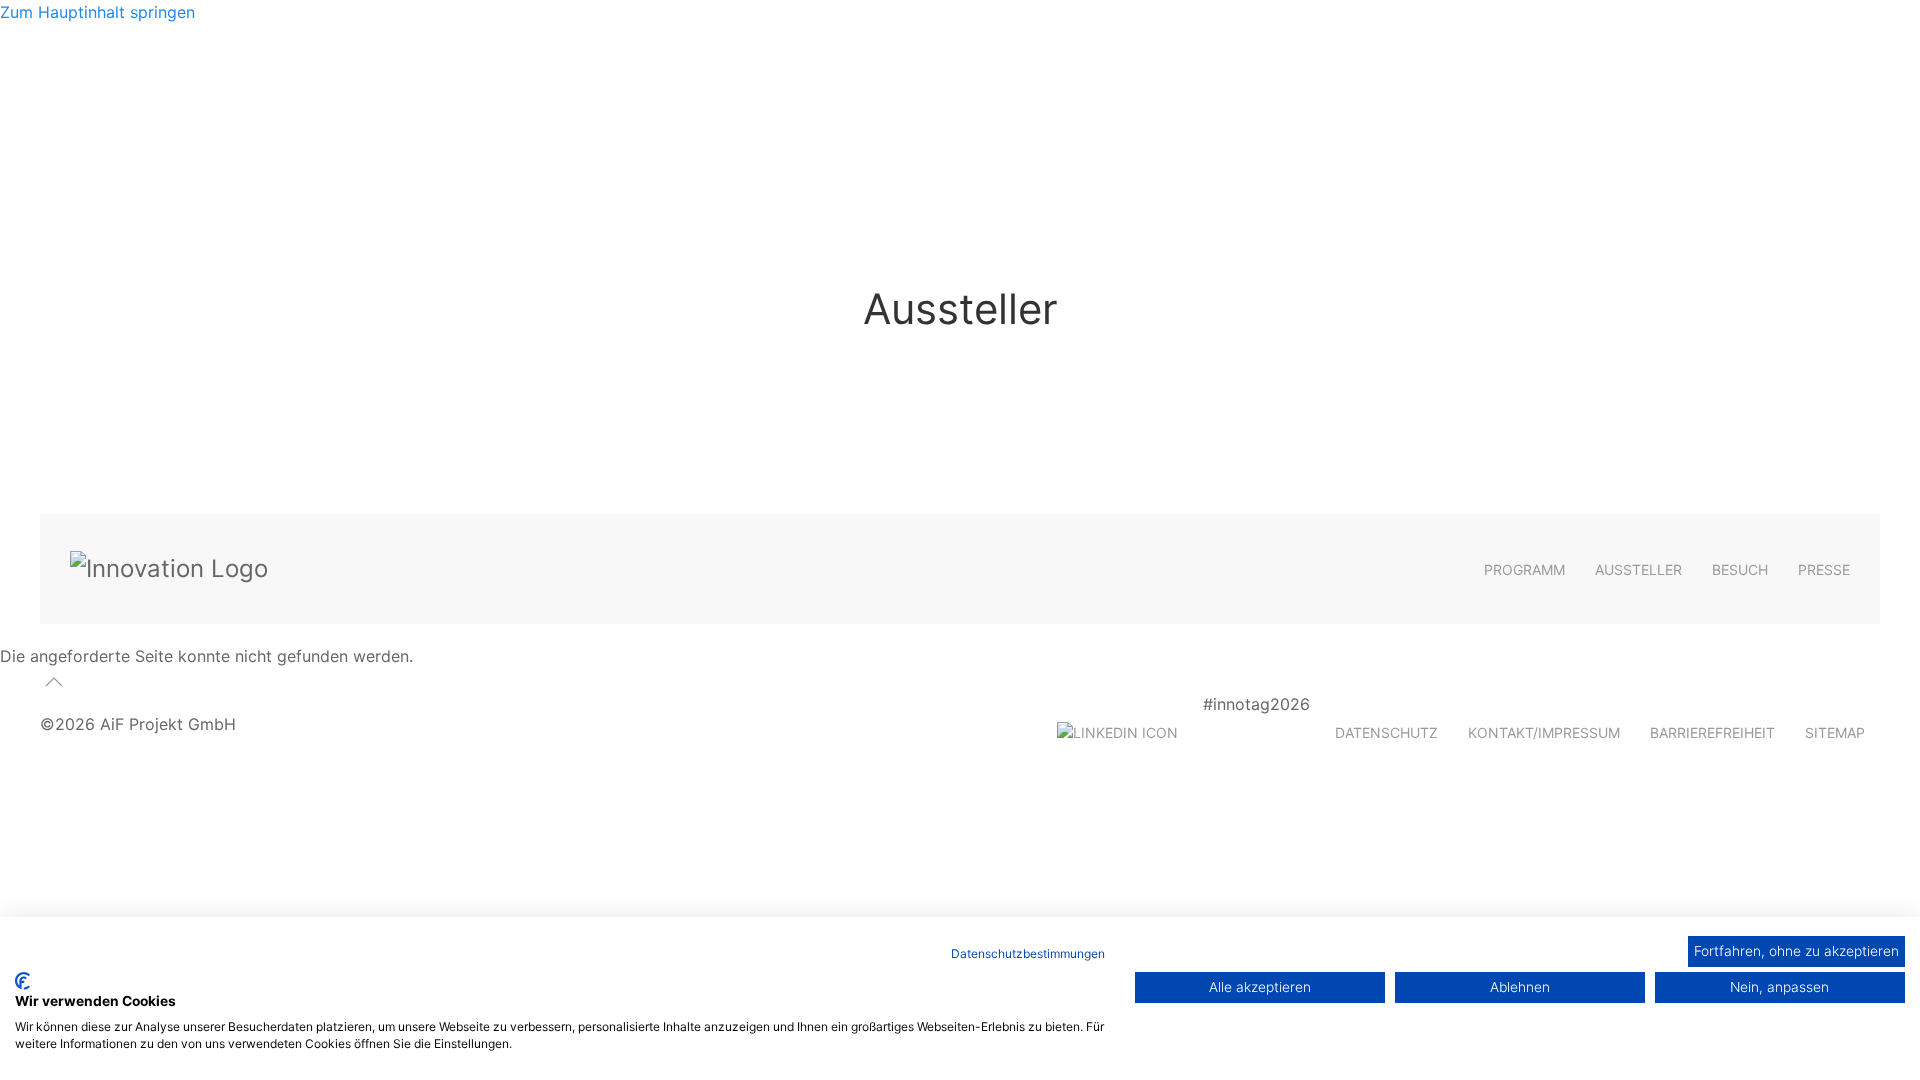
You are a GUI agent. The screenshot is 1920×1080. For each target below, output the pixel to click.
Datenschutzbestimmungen (1028, 953)
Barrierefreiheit (1712, 732)
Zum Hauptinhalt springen (97, 12)
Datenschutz (1386, 732)
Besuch (1740, 569)
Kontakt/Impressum (1544, 732)
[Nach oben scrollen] (54, 682)
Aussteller (1638, 569)
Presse (1824, 569)
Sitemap (1835, 732)
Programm (1524, 569)
